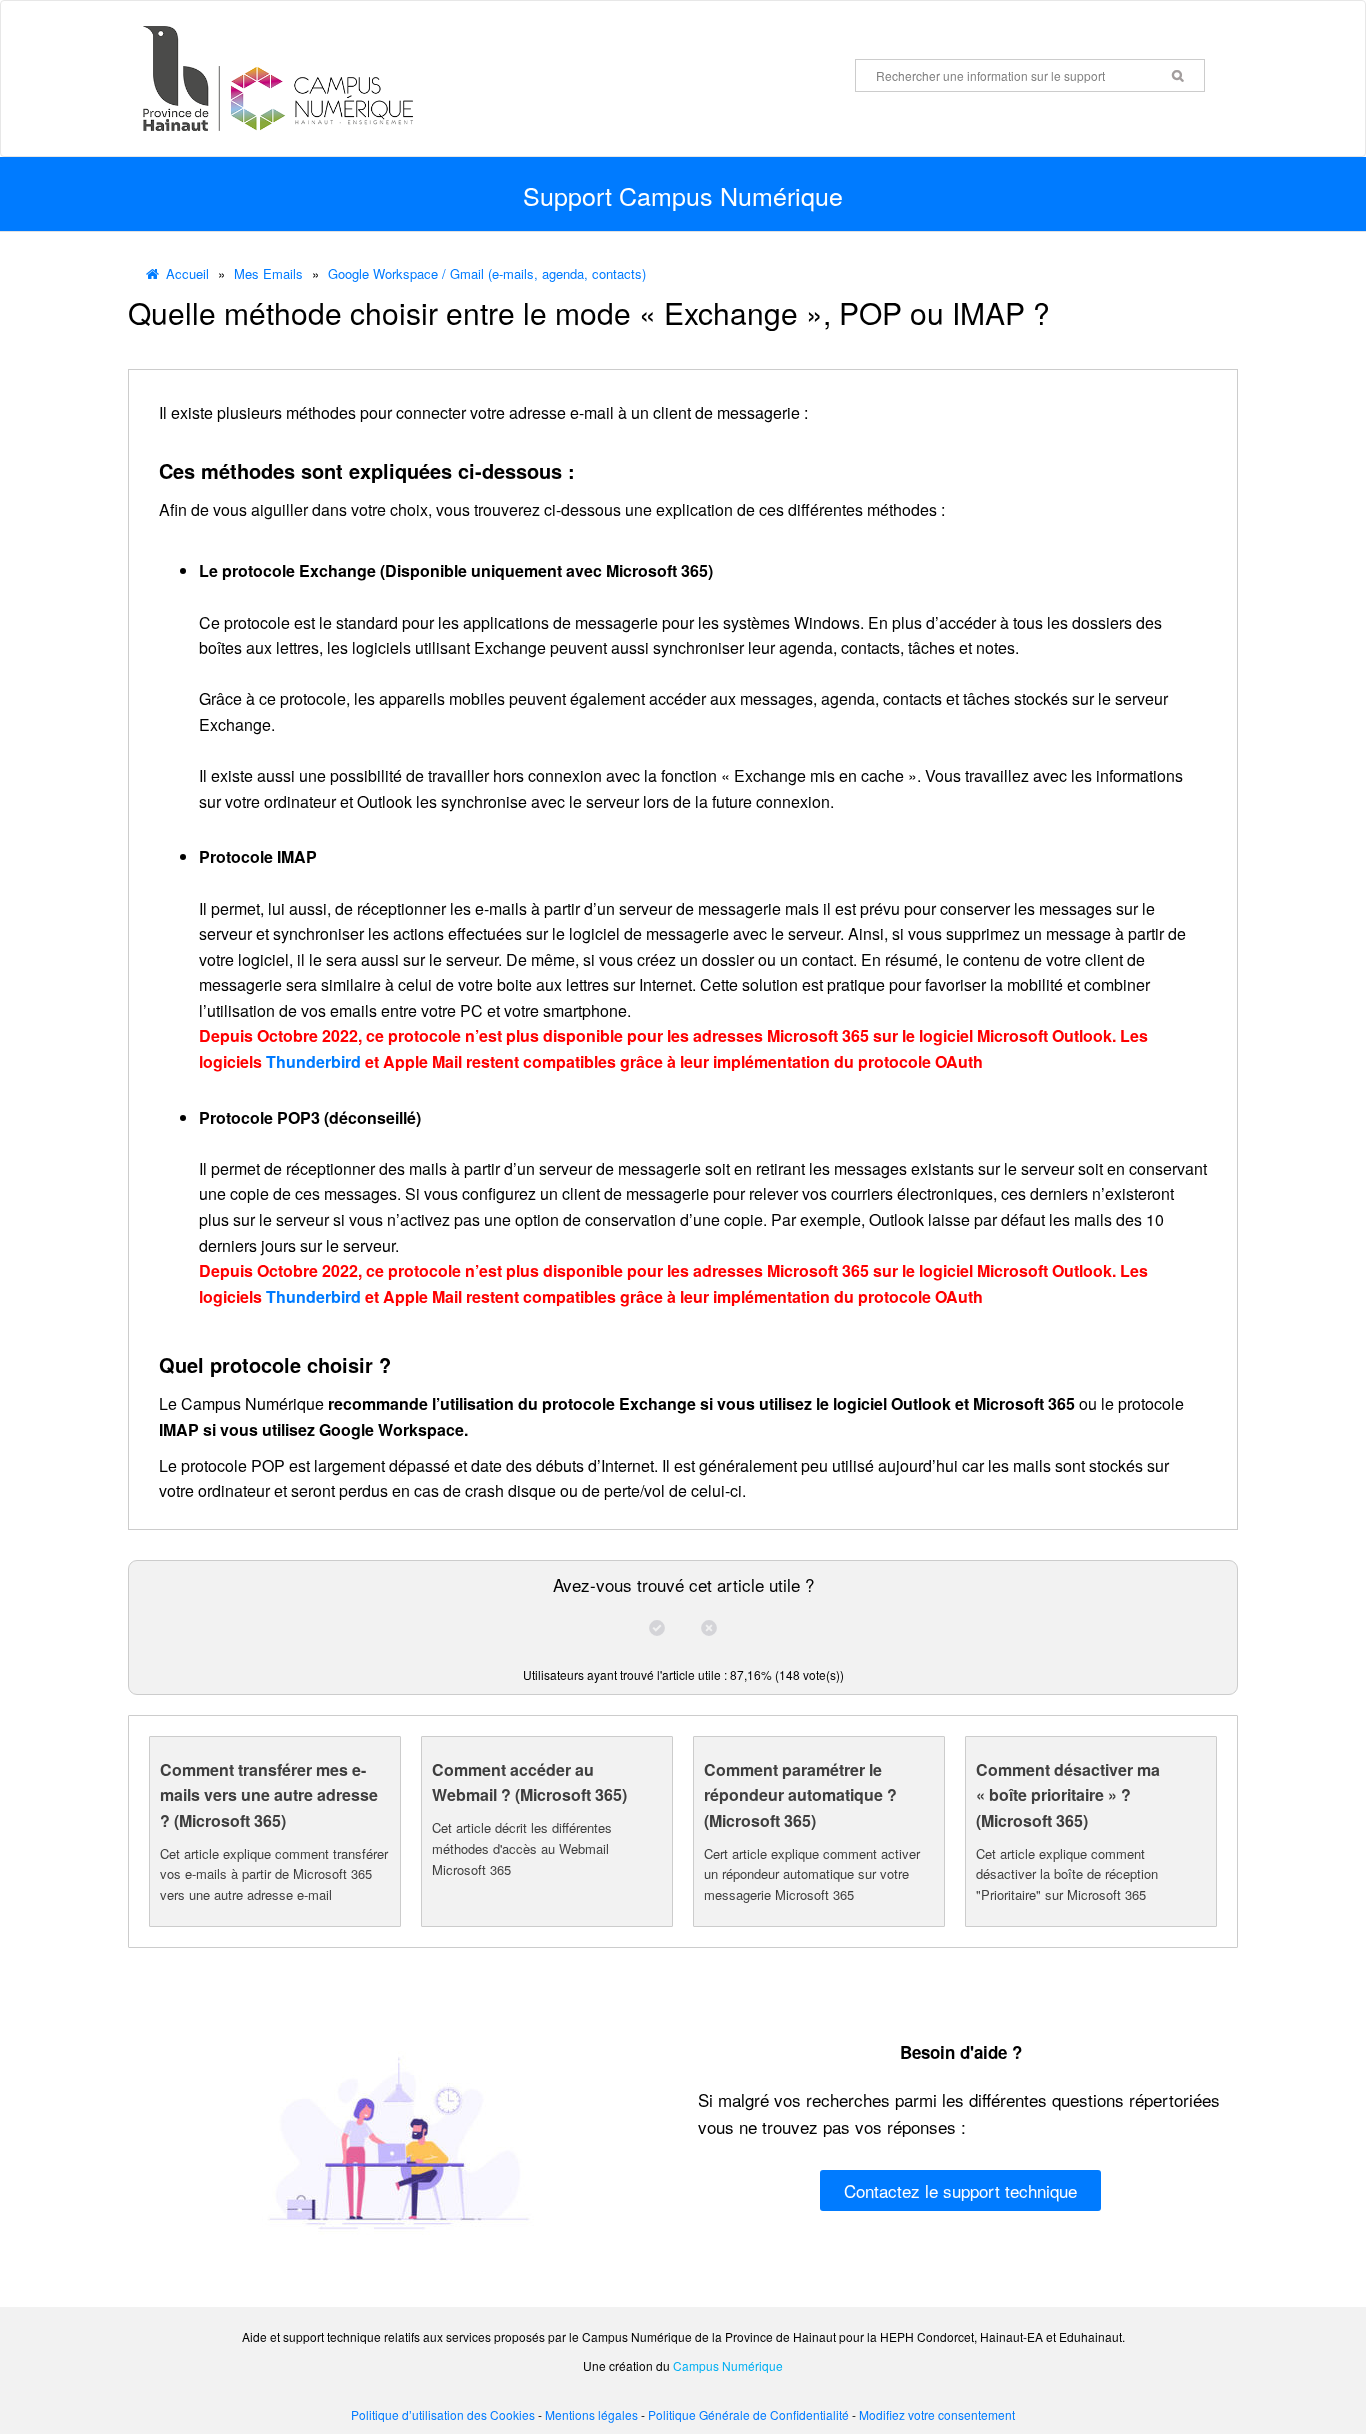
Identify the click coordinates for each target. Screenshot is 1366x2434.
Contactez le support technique (960, 2190)
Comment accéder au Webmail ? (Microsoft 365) (529, 1782)
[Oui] (657, 1628)
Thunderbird (313, 1061)
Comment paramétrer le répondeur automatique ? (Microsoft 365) (800, 1795)
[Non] (709, 1628)
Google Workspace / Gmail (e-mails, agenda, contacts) (487, 273)
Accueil (187, 273)
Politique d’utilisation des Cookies (443, 2414)
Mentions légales (591, 2414)
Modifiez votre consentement (937, 2414)
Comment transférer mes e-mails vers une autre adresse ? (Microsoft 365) (269, 1795)
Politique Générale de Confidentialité (748, 2414)
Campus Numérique (728, 2365)
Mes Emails (268, 273)
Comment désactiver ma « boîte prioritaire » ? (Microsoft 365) (1068, 1795)
